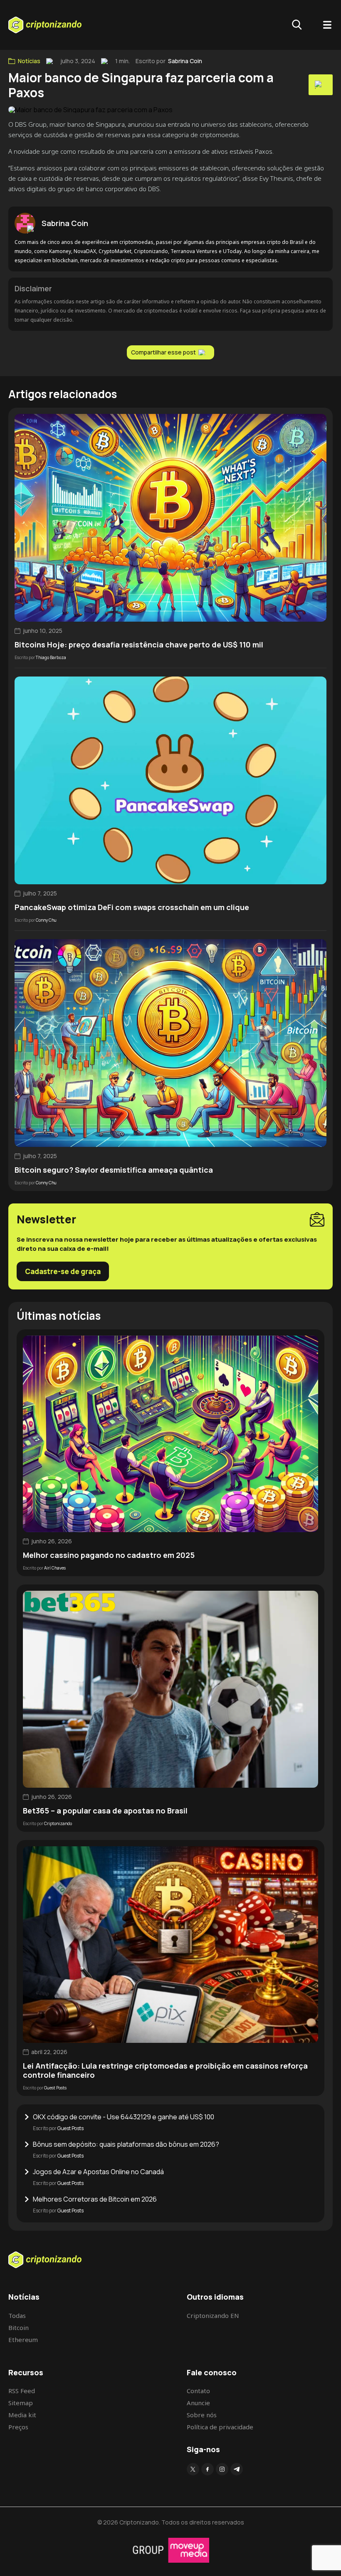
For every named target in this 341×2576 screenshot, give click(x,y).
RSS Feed (22, 2391)
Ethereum (23, 2340)
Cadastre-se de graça (63, 1271)
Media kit (22, 2415)
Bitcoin (19, 2328)
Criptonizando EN (213, 2315)
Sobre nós (202, 2415)
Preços (18, 2427)
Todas (17, 2315)
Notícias (29, 61)
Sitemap (21, 2403)
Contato (198, 2391)
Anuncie (198, 2403)
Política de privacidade (220, 2427)
